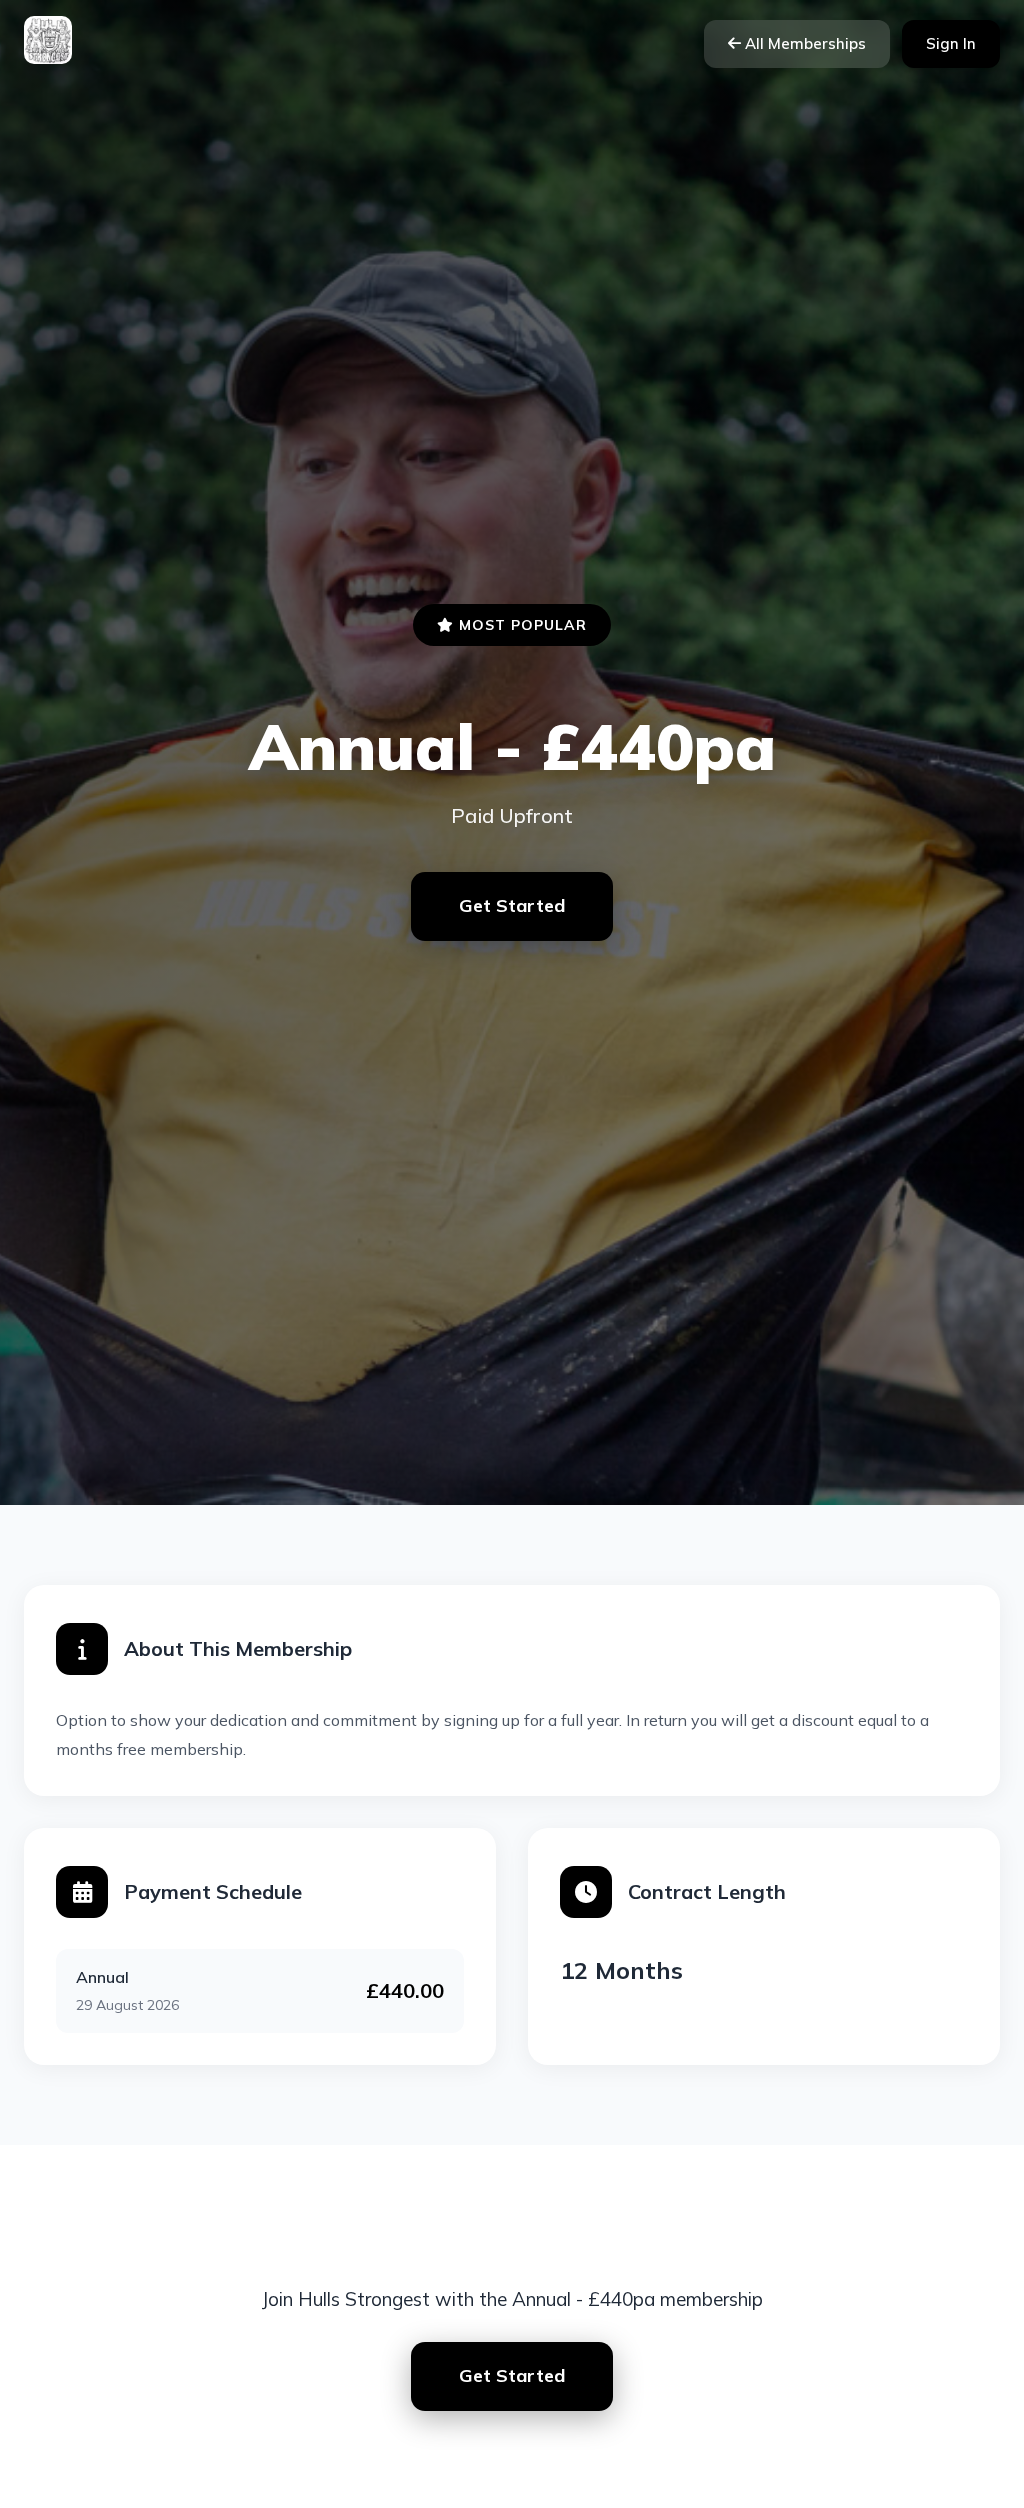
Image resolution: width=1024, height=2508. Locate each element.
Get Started (512, 905)
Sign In (951, 43)
